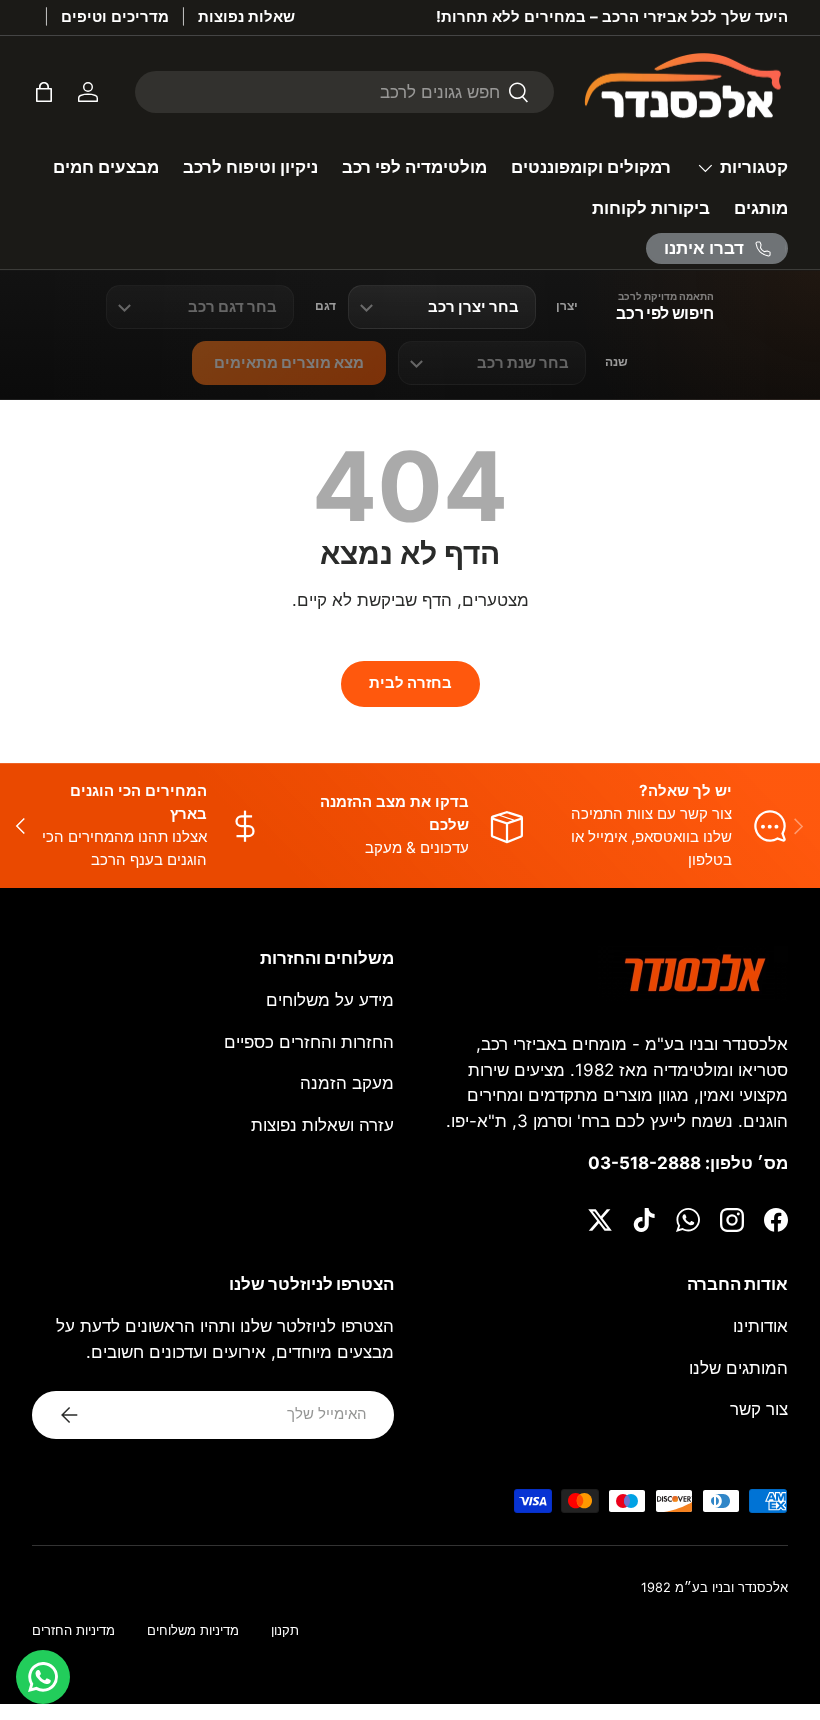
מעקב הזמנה (347, 1083)
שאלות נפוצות (246, 16)
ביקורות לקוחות (651, 208)
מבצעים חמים (106, 167)
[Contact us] (43, 1677)
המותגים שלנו (738, 1368)
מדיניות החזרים (73, 1630)
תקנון (285, 1630)
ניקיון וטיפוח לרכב (250, 167)
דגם (325, 306)
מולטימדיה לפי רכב (414, 167)
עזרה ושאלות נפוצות (322, 1125)
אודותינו (760, 1326)
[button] (44, 92)
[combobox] (344, 92)
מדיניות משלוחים (193, 1630)
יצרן (567, 306)
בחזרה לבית (410, 683)
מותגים (761, 208)
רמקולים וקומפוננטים (591, 167)
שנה (616, 362)
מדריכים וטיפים (115, 16)
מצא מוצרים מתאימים (289, 362)
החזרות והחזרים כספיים (309, 1042)
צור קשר (759, 1409)
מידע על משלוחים (330, 1000)
